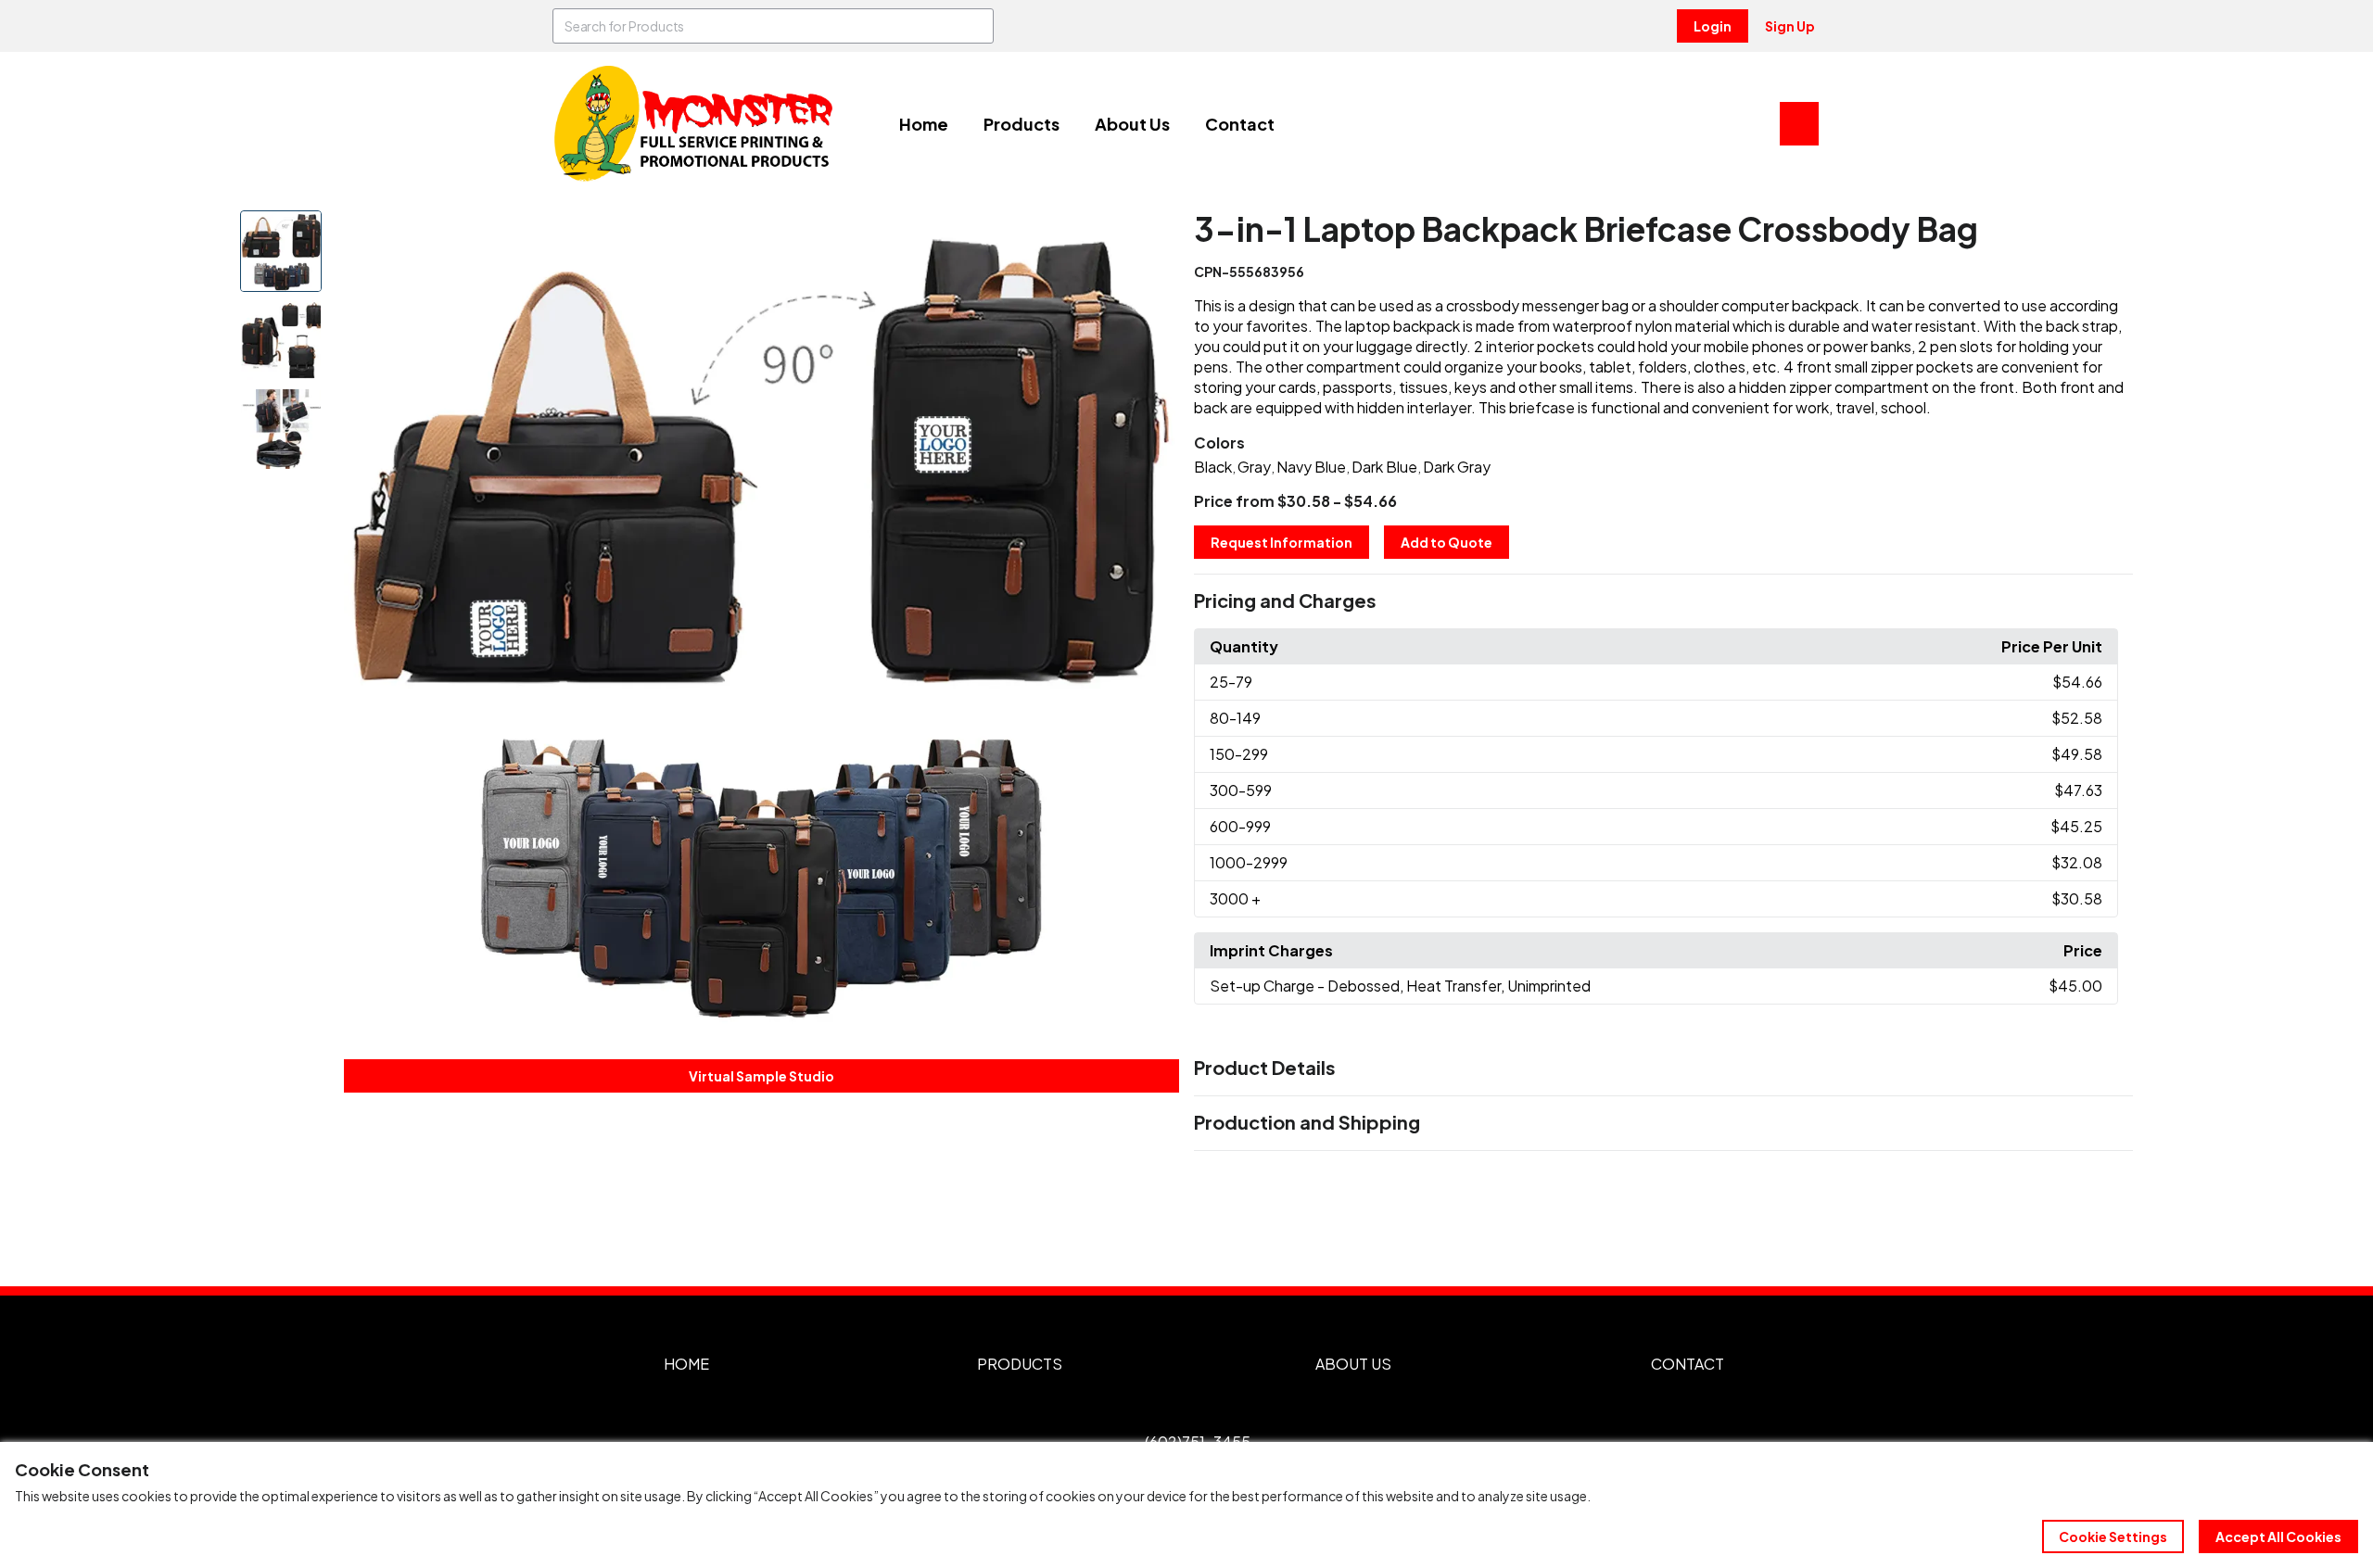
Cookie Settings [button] (2113, 1536)
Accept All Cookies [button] (2278, 1536)
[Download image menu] (1154, 234)
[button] (1663, 601)
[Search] (976, 26)
